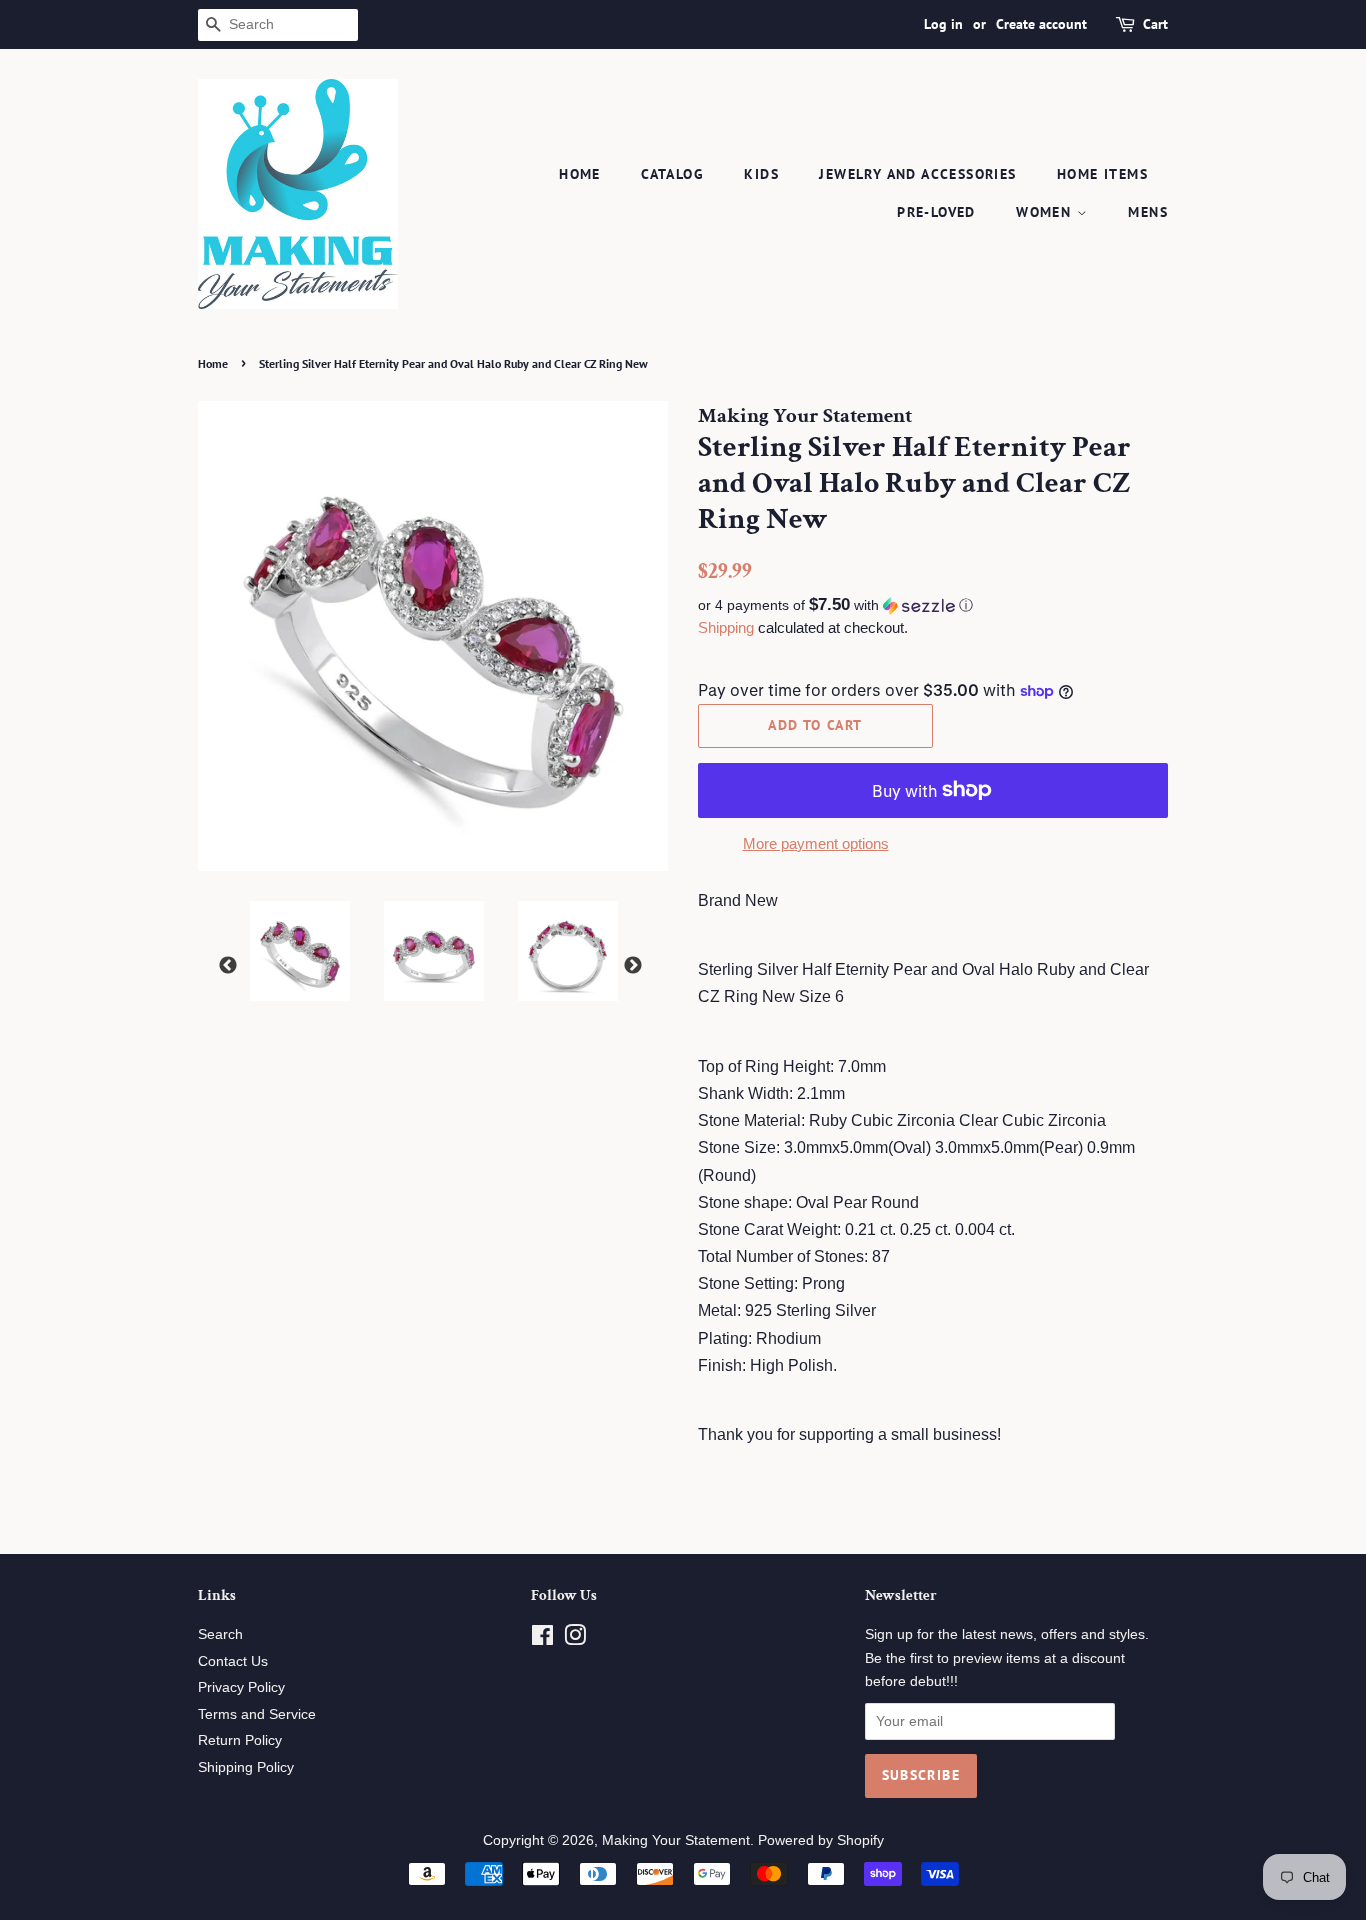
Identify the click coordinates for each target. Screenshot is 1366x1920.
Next (633, 966)
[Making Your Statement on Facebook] (542, 1639)
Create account (1041, 24)
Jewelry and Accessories (917, 174)
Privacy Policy (241, 1687)
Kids (761, 174)
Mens (1148, 212)
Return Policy (240, 1740)
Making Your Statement (676, 1840)
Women (1046, 212)
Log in (943, 24)
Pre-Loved (936, 212)
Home (580, 174)
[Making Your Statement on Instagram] (575, 1639)
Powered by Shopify (821, 1840)
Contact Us (233, 1661)
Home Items (1102, 174)
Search (220, 1634)
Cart (1155, 24)
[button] (933, 605)
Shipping (726, 627)
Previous (228, 966)
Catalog (672, 174)
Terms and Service (257, 1714)
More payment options (816, 843)
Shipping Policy (246, 1767)
